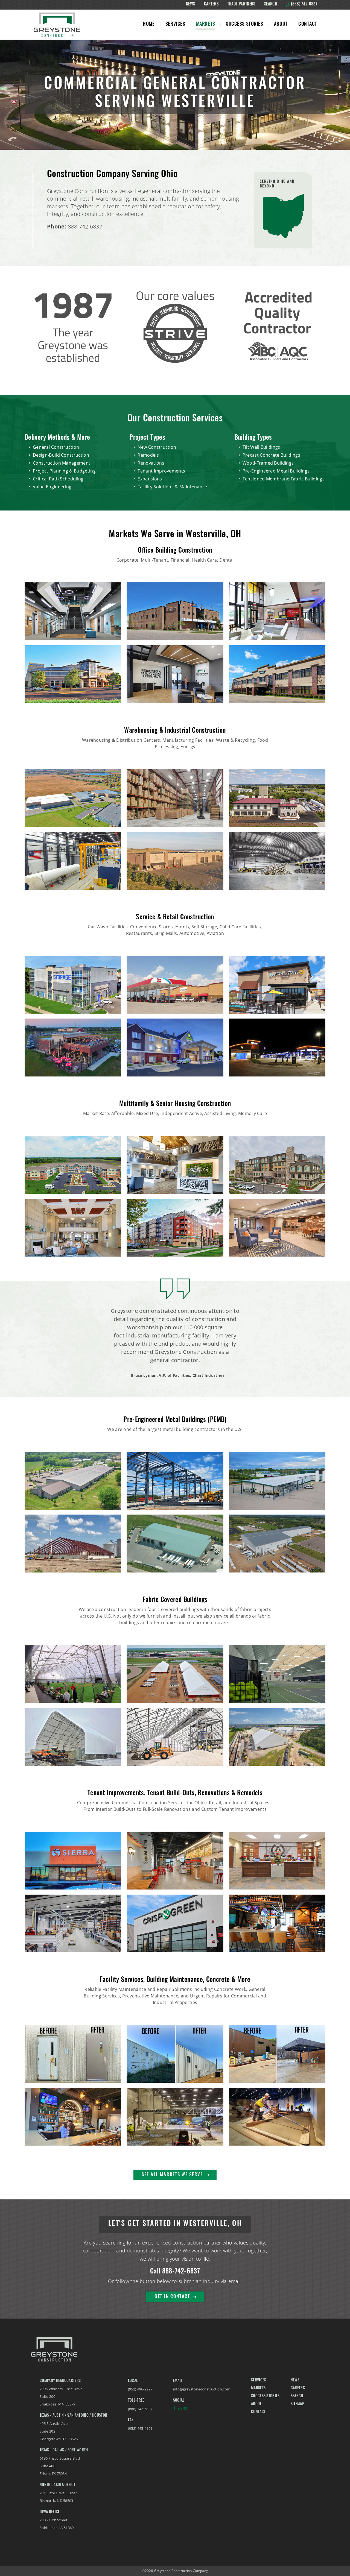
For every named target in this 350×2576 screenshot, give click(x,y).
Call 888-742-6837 (175, 2272)
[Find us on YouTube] (185, 2410)
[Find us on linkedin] (180, 2410)
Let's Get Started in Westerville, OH (175, 2224)
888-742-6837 (85, 226)
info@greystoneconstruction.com (202, 2389)
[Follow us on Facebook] (174, 2410)
